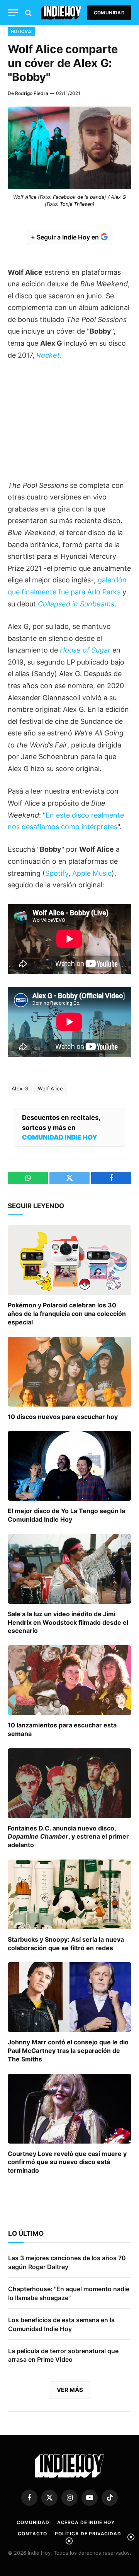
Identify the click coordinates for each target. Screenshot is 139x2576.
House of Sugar (85, 650)
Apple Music (92, 873)
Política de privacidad (88, 2534)
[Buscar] (28, 13)
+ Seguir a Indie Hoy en (66, 237)
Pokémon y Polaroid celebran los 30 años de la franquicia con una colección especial (67, 1314)
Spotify (57, 873)
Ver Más (70, 2390)
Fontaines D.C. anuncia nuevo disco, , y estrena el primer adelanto (68, 1837)
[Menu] (13, 13)
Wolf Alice (50, 1088)
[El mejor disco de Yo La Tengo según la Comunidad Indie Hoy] (69, 1466)
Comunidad (109, 13)
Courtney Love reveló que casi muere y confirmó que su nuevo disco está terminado (67, 2162)
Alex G (20, 1088)
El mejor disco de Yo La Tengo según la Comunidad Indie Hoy (66, 1515)
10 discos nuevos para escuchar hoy (63, 1417)
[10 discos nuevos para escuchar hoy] (69, 1372)
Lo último (26, 2233)
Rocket (48, 355)
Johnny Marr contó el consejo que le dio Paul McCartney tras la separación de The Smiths (68, 2051)
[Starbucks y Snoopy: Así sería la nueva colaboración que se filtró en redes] (69, 1894)
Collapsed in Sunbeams (76, 604)
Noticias (21, 31)
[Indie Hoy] (61, 13)
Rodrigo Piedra (32, 93)
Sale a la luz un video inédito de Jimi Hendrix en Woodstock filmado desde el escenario (68, 1622)
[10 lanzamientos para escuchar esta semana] (69, 1680)
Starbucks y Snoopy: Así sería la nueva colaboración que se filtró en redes (66, 1944)
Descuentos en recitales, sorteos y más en (61, 1127)
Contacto (32, 2534)
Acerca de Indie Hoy (86, 2522)
